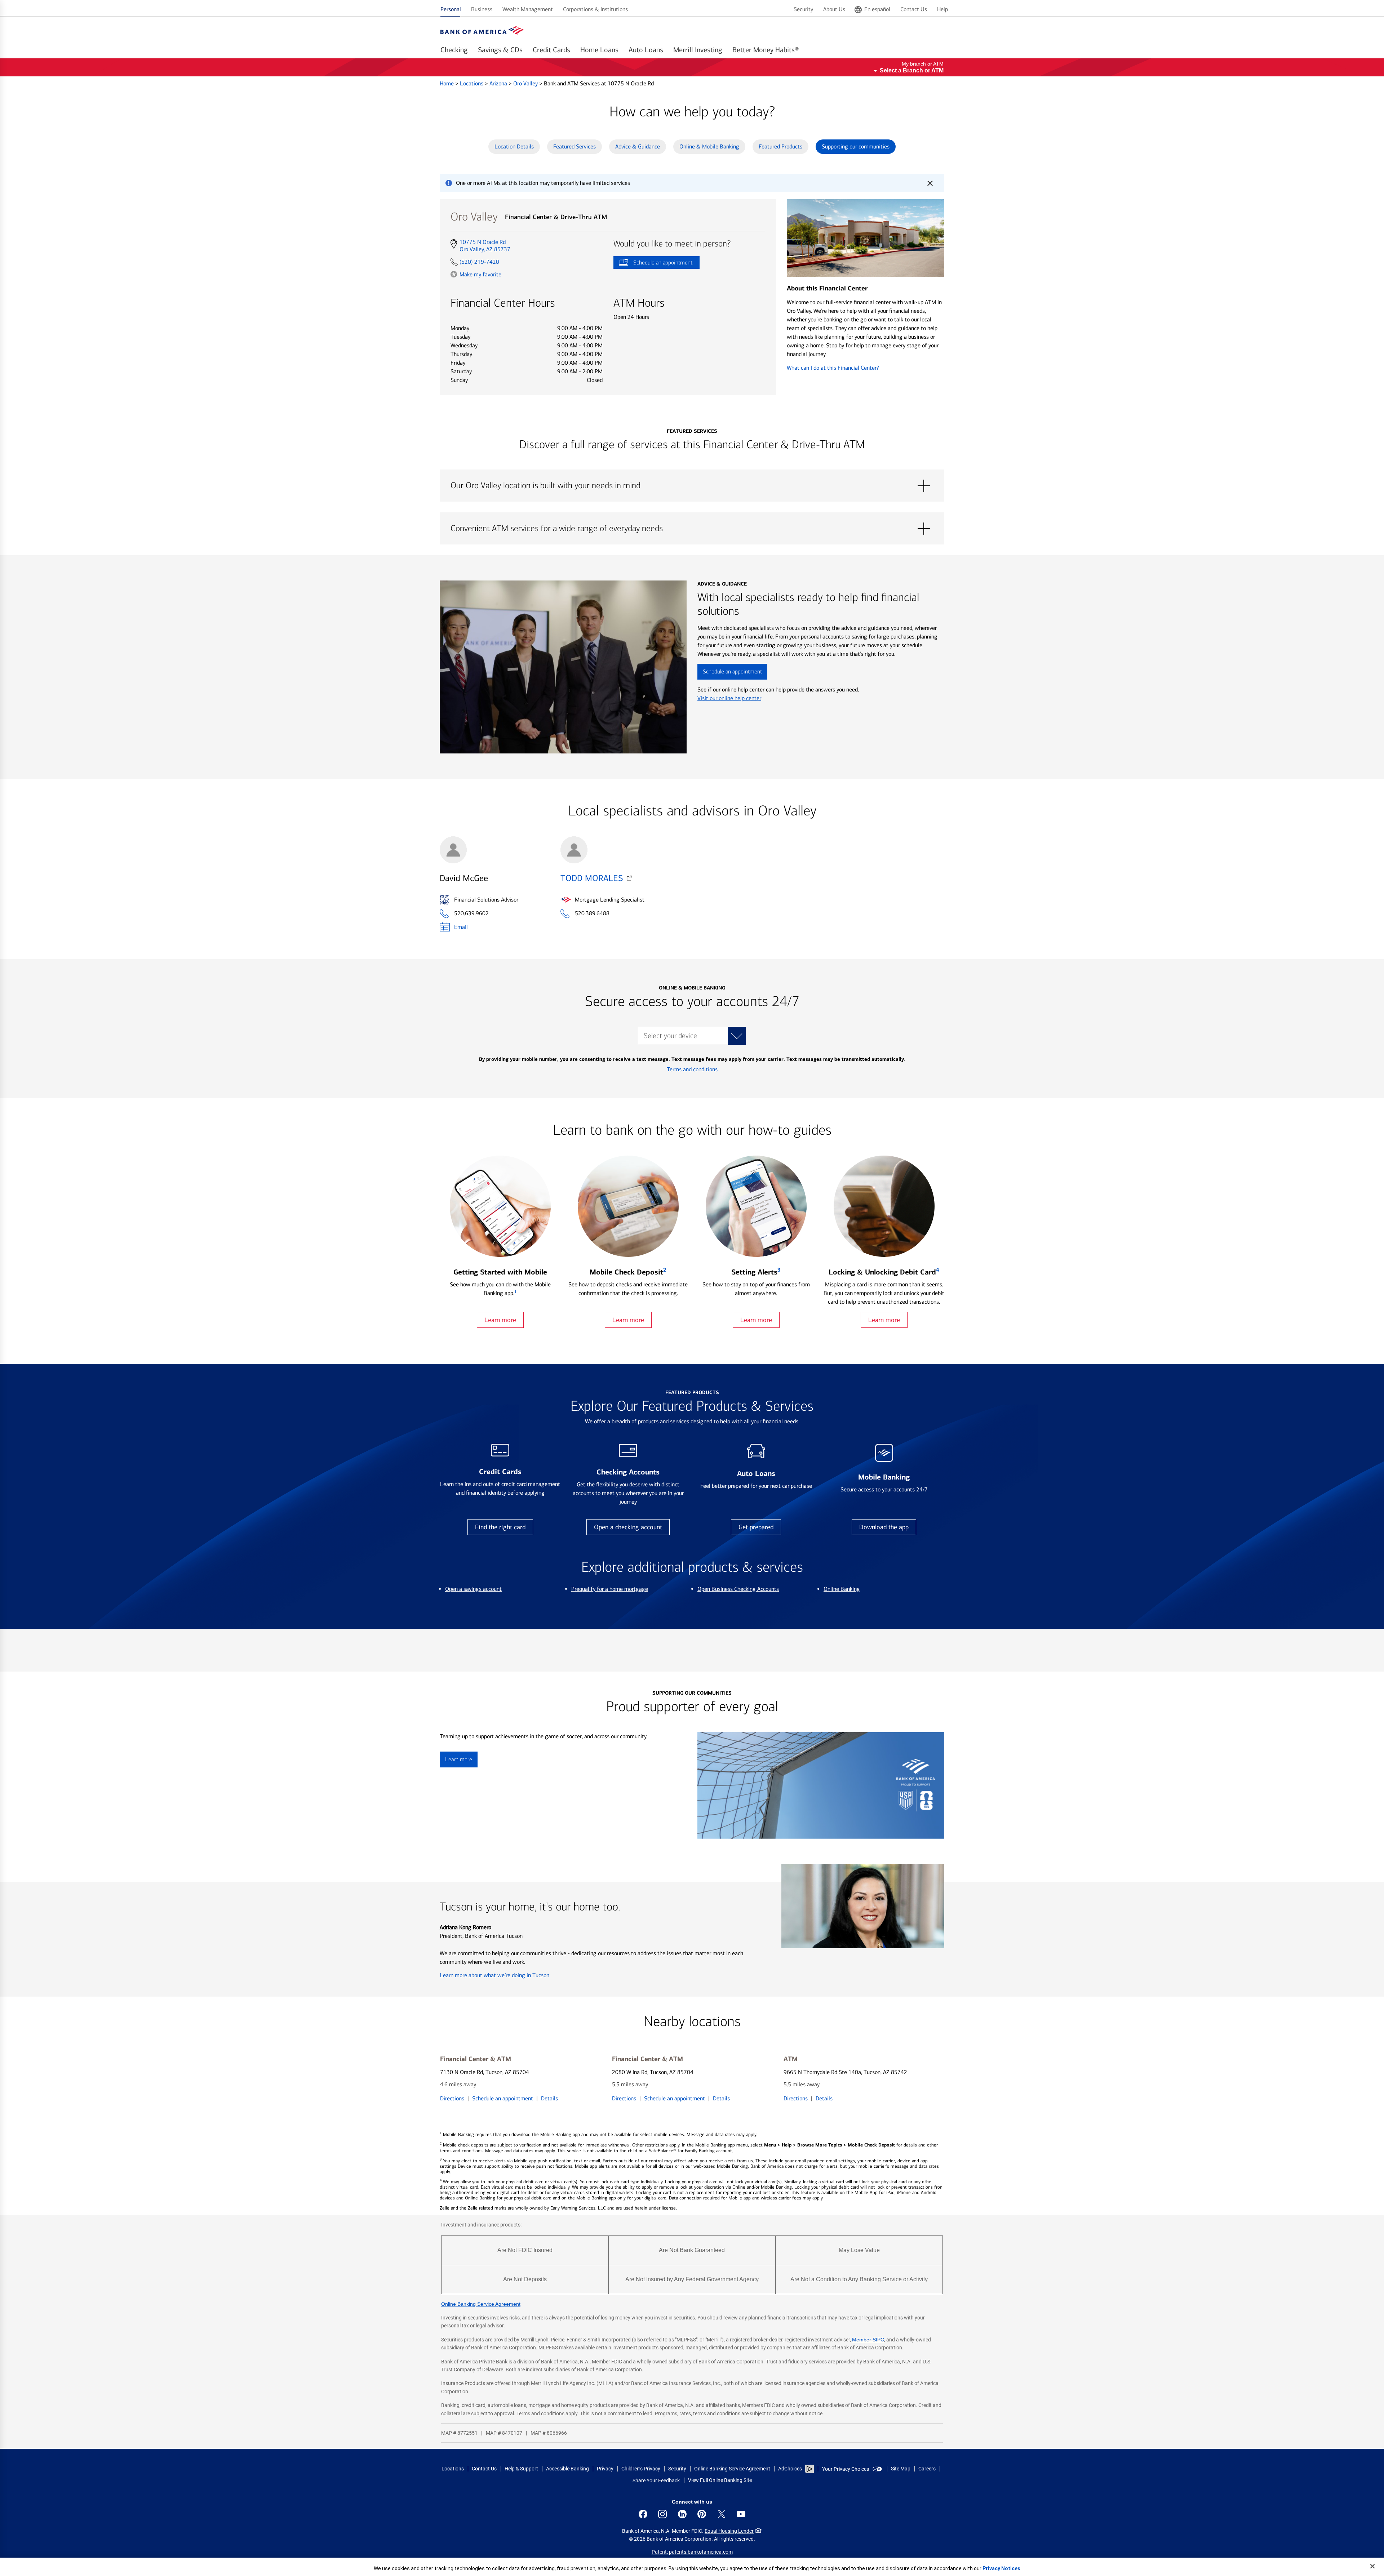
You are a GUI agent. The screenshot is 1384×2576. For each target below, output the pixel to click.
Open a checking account (628, 1527)
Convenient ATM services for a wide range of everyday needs (692, 529)
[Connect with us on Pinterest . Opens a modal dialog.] (702, 2514)
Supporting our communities (856, 146)
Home (447, 83)
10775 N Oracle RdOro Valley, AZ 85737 (485, 246)
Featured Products (780, 146)
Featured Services (575, 146)
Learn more (500, 1320)
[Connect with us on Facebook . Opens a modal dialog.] (643, 2514)
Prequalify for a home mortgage (610, 1589)
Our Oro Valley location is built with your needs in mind (692, 486)
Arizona (499, 83)
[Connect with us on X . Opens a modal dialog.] (722, 2514)
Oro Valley (526, 83)
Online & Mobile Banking (709, 146)
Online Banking (842, 1589)
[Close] (1372, 2566)
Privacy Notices (1001, 2568)
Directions (452, 2098)
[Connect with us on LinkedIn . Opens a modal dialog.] (682, 2514)
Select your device (670, 1036)
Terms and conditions (692, 1069)
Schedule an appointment (653, 264)
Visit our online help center (729, 698)
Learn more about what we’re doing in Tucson (494, 1975)
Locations (472, 83)
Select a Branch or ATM (912, 70)
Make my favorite (480, 274)
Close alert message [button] (930, 183)
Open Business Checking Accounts (738, 1589)
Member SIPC (868, 2340)
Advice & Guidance (638, 146)
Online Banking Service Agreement (481, 2304)
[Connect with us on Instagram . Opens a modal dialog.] (662, 2514)
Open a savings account (473, 1589)
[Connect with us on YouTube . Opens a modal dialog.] (741, 2514)
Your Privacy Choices (846, 2469)
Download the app (884, 1527)
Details (549, 2098)
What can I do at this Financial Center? (833, 368)
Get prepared (756, 1527)
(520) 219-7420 (479, 262)
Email (461, 927)
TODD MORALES (592, 878)
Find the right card (500, 1527)
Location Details (514, 146)
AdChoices (790, 2469)
